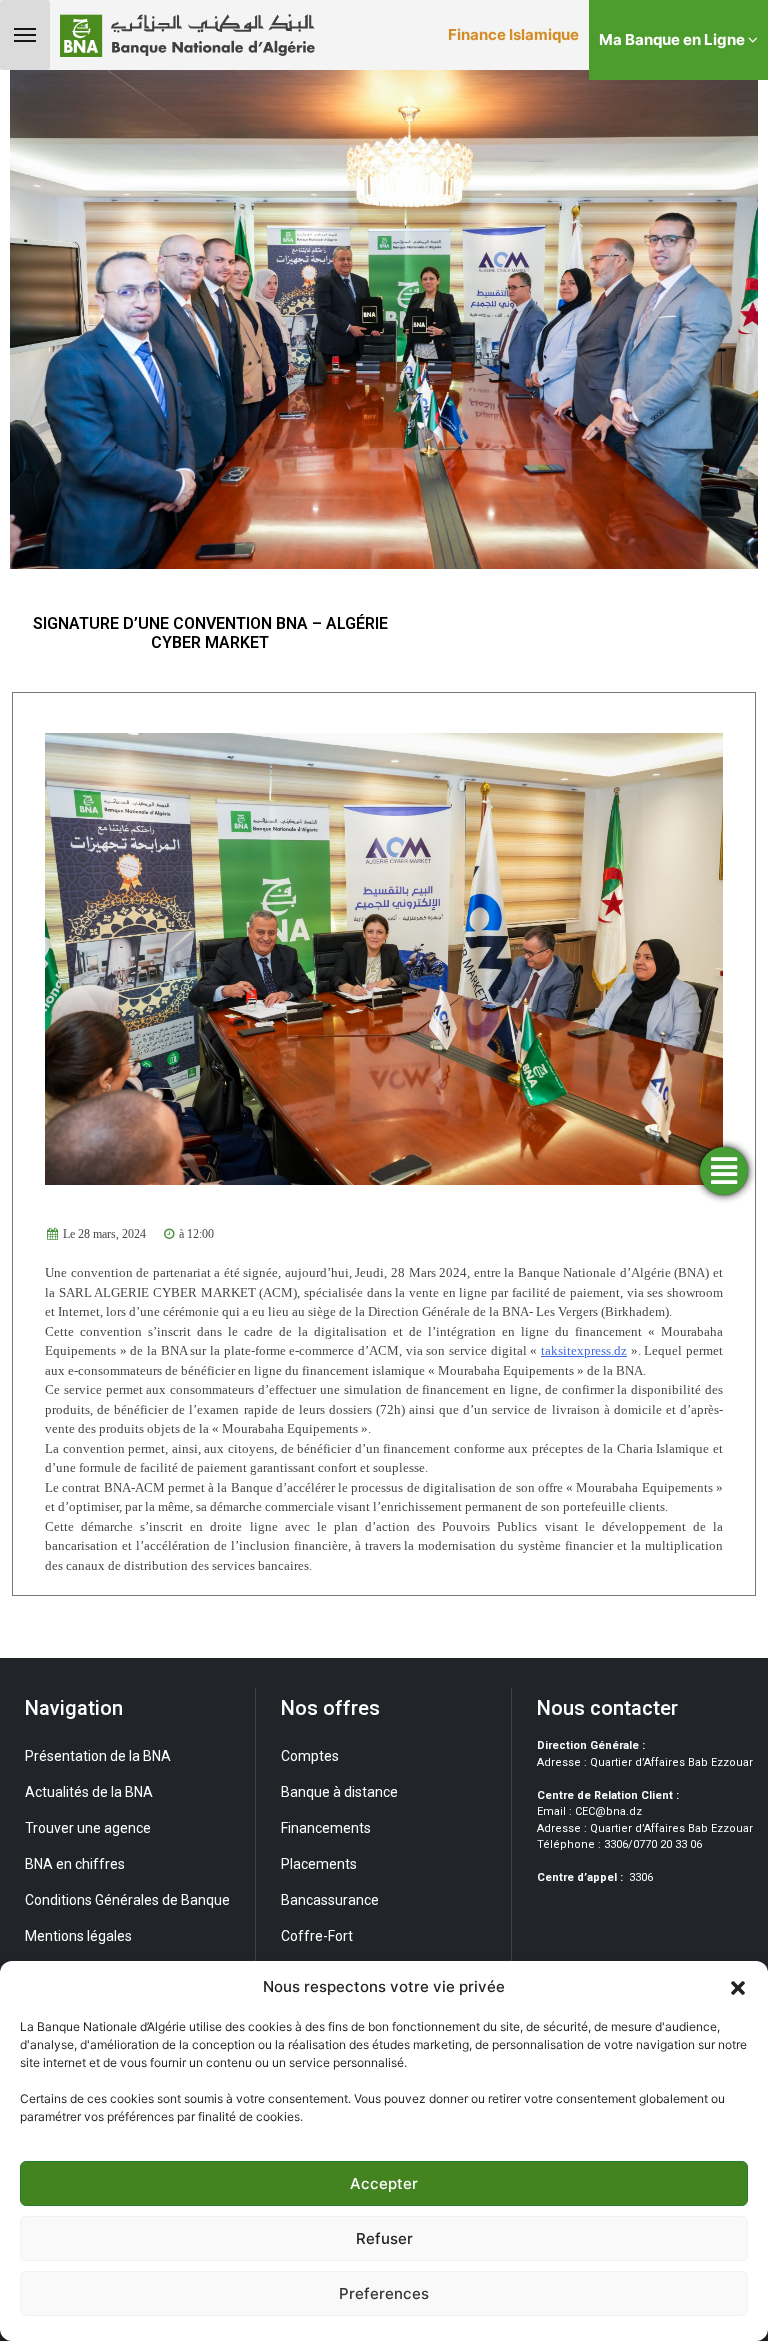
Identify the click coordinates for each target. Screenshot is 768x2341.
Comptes (310, 1756)
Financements (326, 1828)
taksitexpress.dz (584, 1350)
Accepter (384, 2183)
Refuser (384, 2238)
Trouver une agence (88, 1828)
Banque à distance (339, 1792)
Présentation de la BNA (98, 1756)
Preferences (384, 2293)
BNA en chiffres (75, 1864)
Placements (319, 1864)
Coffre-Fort (317, 1936)
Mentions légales (78, 1936)
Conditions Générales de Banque (127, 1900)
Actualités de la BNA (89, 1792)
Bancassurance (330, 1900)
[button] (738, 1987)
